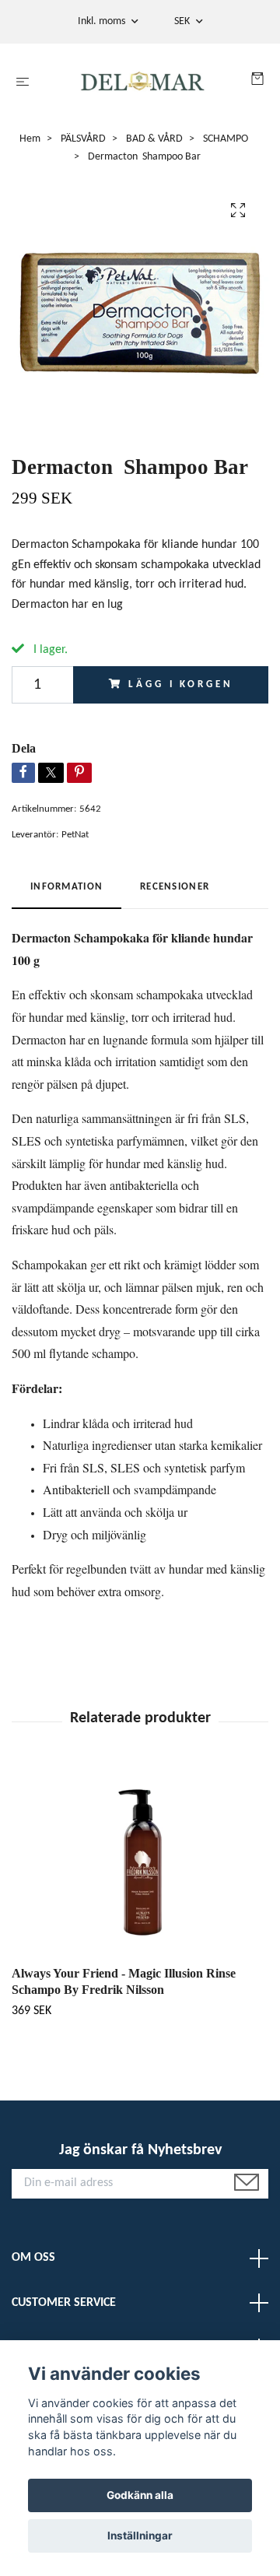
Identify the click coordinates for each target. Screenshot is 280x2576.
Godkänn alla (140, 2495)
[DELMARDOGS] (143, 82)
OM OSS (33, 2258)
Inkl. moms (103, 21)
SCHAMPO (226, 139)
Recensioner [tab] (175, 887)
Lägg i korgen (180, 684)
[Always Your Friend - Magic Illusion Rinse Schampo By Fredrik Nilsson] (140, 1862)
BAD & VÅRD (154, 139)
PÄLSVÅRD (83, 139)
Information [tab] (66, 887)
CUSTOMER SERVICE (64, 2303)
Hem (30, 139)
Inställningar (140, 2536)
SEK (183, 21)
